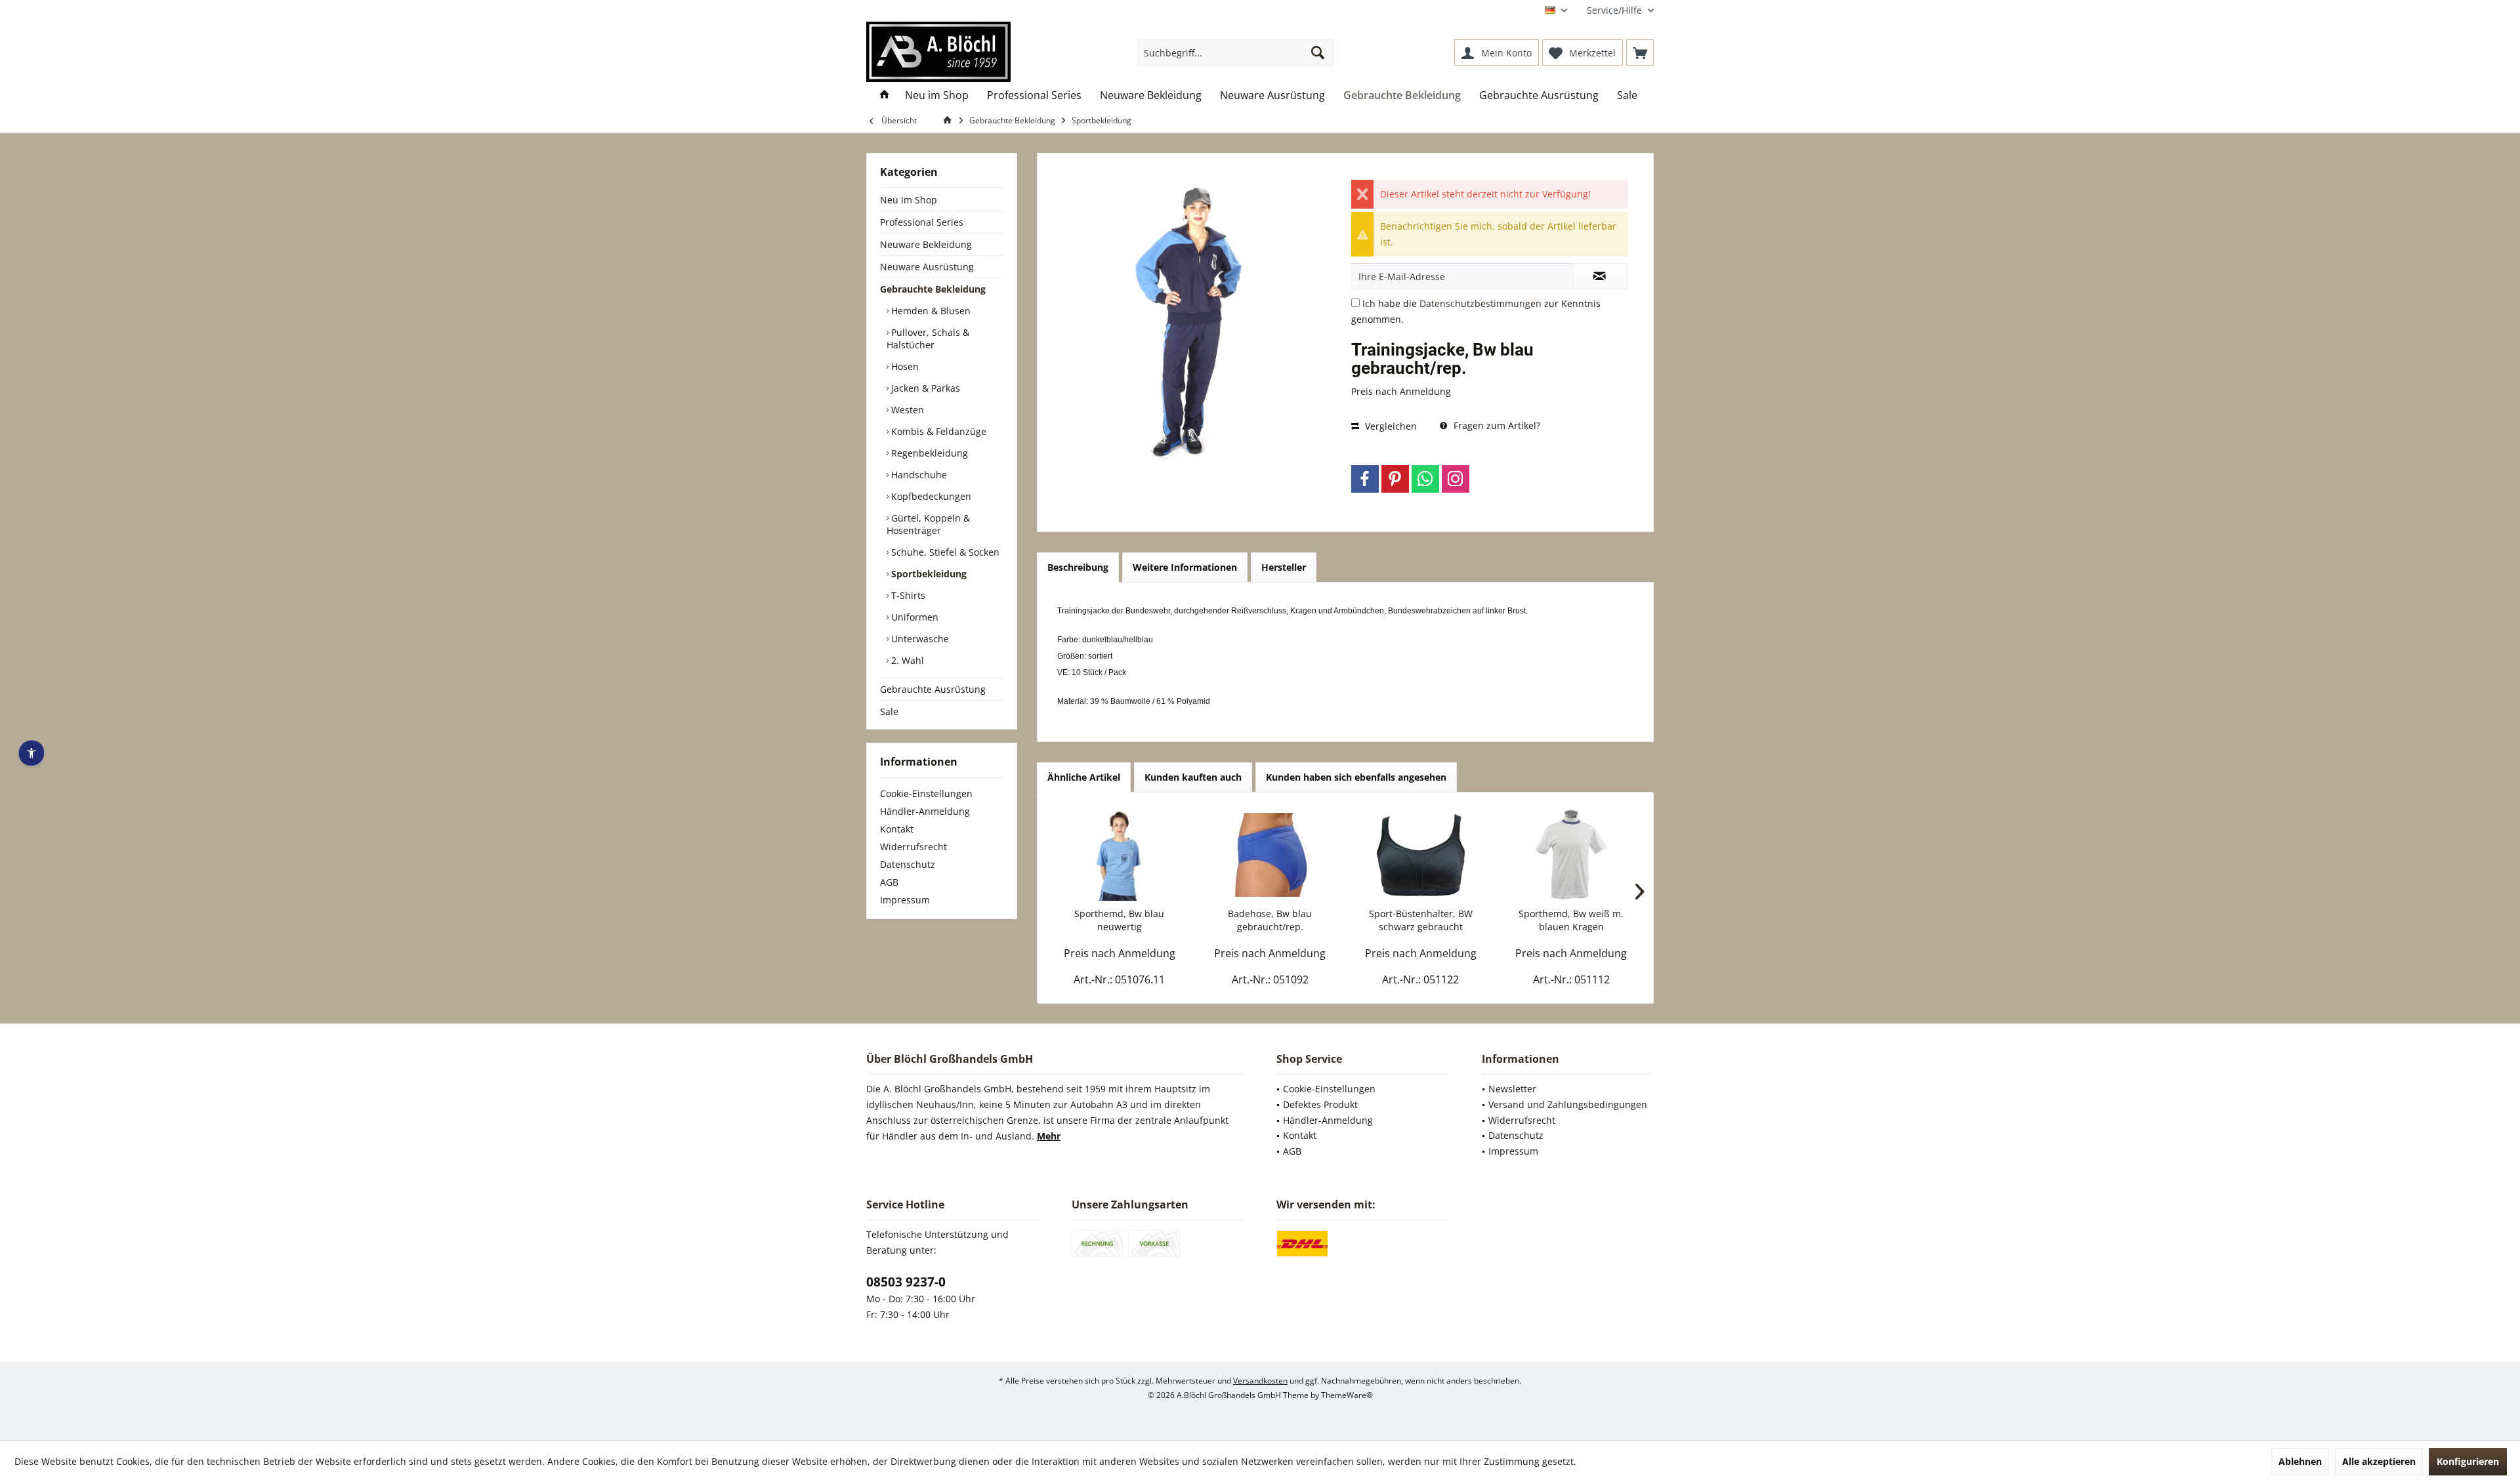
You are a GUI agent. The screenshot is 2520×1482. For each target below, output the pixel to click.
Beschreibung (1078, 567)
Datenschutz (908, 864)
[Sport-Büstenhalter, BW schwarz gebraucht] (1421, 855)
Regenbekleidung (928, 453)
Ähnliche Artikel (1084, 777)
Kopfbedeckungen (930, 496)
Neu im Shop (909, 200)
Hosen (904, 366)
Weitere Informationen (1185, 567)
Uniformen (913, 617)
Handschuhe (918, 475)
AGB (889, 882)
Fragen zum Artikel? (1496, 425)
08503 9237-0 (906, 1282)
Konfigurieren (2468, 1461)
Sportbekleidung (928, 574)
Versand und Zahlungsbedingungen (1568, 1104)
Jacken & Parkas (924, 388)
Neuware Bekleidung (926, 244)
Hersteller (1284, 567)
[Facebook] (1365, 479)
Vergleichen (1390, 426)
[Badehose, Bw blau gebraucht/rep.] (1270, 855)
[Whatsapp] (1425, 479)
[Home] (885, 95)
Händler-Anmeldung (925, 811)
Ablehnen (2300, 1461)
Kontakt (897, 829)
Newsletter (1512, 1089)
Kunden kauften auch (1193, 777)
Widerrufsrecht (913, 847)
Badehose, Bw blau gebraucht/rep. (1270, 920)
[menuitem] (1615, 10)
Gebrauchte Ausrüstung (933, 689)
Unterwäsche (919, 639)
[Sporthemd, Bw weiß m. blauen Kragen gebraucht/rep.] (1572, 855)
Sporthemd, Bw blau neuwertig (1119, 920)
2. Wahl (906, 660)
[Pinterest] (1395, 479)
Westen (906, 410)
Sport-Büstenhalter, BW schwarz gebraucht (1421, 920)
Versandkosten (1260, 1381)
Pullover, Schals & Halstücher (928, 339)
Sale (889, 711)
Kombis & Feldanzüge (937, 431)
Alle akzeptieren (2379, 1461)
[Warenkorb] (1640, 52)
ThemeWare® (1347, 1395)
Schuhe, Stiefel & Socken (944, 552)
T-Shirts (907, 595)
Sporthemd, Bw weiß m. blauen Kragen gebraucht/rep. (1571, 920)
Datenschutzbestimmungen (1480, 303)
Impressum (905, 900)
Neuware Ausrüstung (927, 267)
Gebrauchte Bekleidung (933, 289)
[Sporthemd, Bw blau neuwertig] (1120, 855)
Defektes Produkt (1320, 1104)
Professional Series (922, 222)
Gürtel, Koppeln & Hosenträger (928, 524)
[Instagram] (1456, 479)
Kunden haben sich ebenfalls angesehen (1356, 777)
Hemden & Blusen (930, 311)
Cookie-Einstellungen (926, 793)
